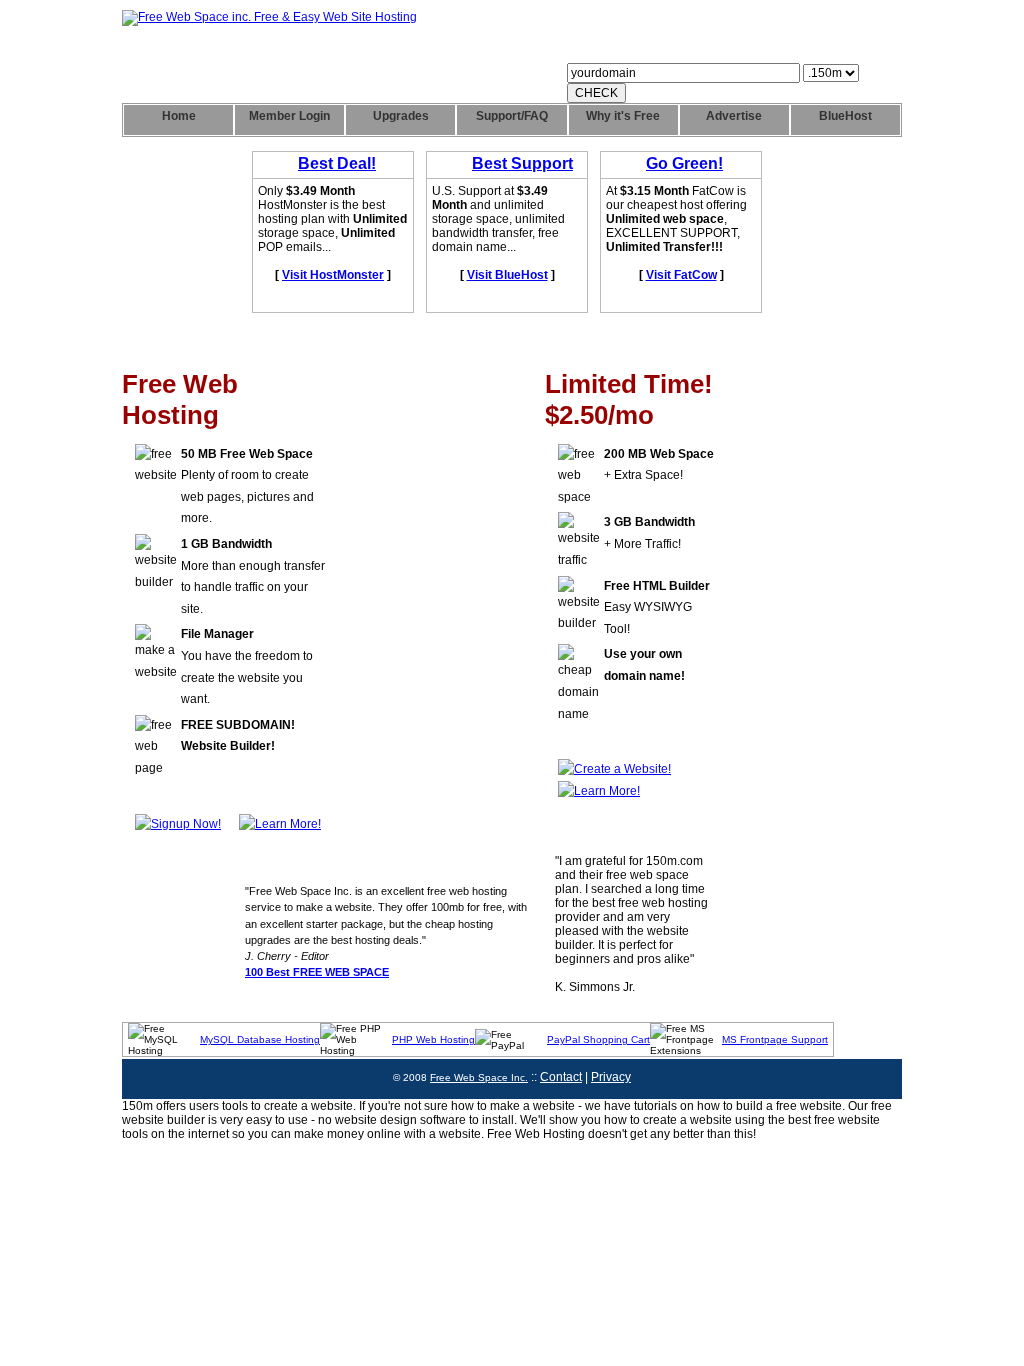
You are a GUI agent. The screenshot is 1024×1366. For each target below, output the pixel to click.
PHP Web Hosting (433, 1039)
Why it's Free (623, 116)
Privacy (611, 1077)
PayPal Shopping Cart (598, 1039)
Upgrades (401, 116)
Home (179, 116)
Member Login (289, 116)
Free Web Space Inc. (479, 1077)
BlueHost (845, 116)
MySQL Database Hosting (260, 1039)
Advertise (734, 116)
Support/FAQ (512, 116)
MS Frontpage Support (775, 1039)
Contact (561, 1077)
